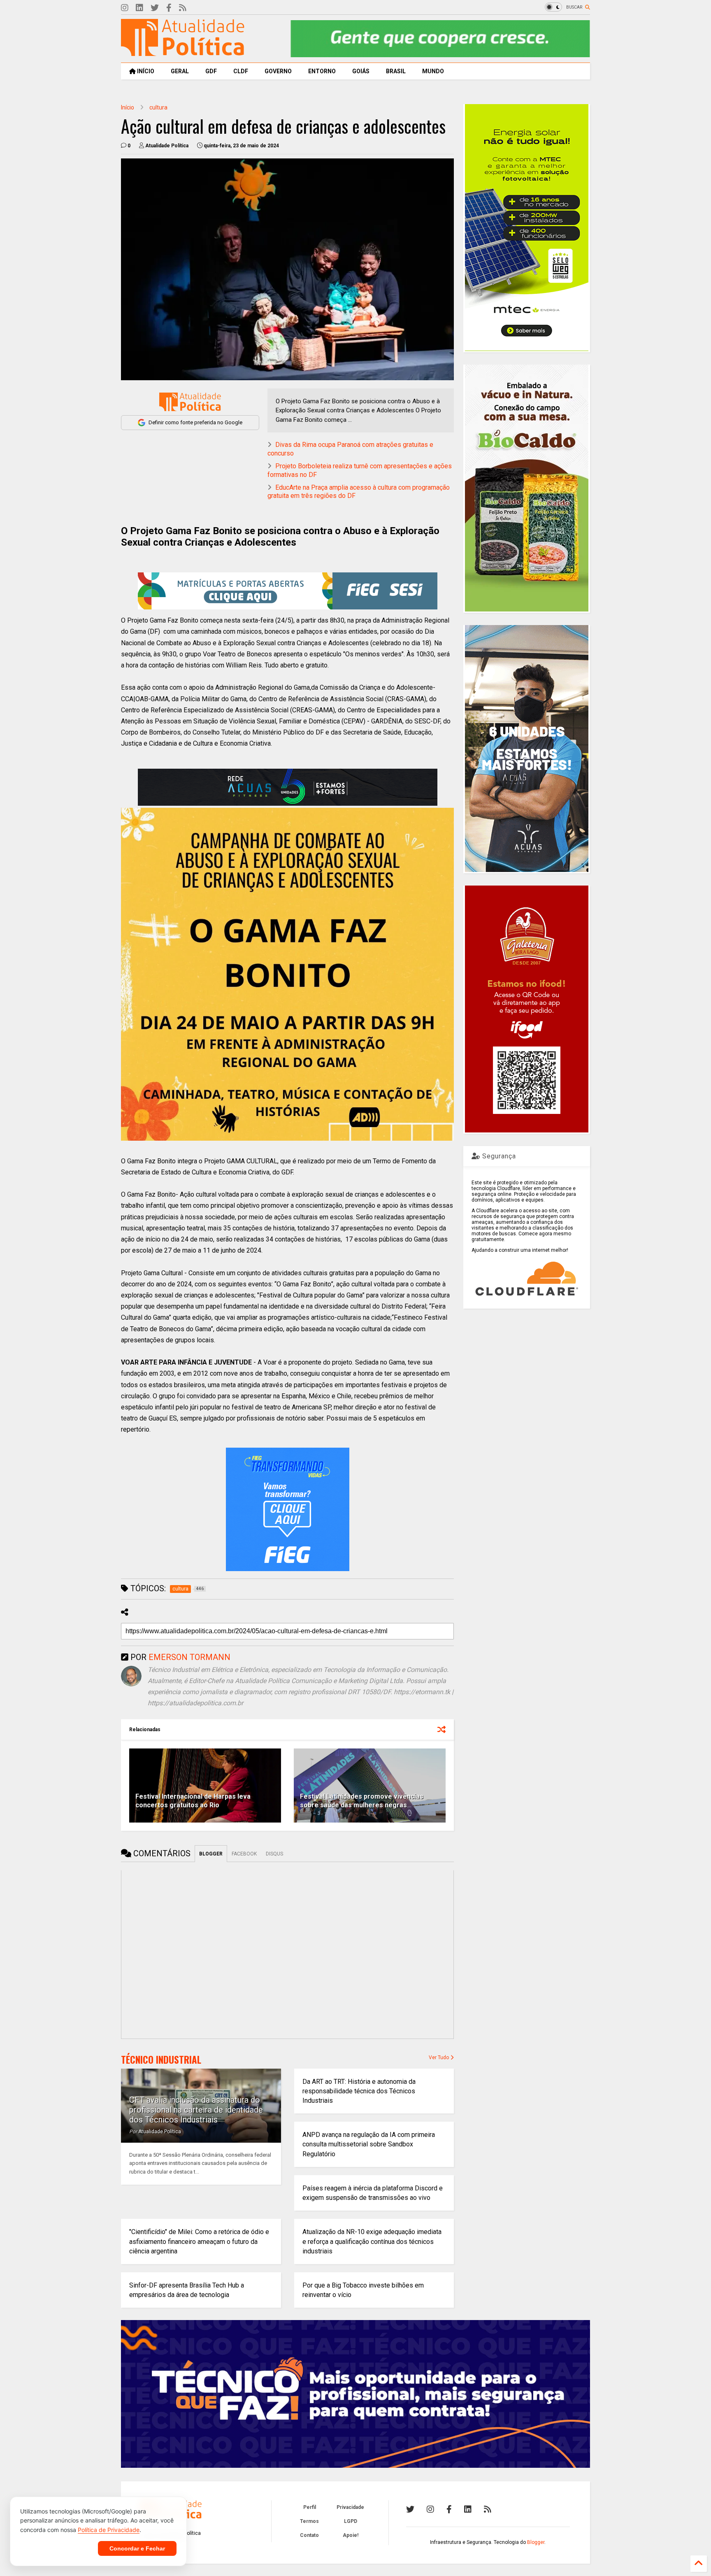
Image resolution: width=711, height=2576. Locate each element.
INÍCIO (145, 71)
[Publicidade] (288, 787)
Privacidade (350, 2507)
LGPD (351, 2521)
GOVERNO (278, 71)
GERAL (180, 71)
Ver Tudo (439, 2058)
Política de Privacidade (109, 2530)
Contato (309, 2535)
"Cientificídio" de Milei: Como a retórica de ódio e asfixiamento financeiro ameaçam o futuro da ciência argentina (199, 2241)
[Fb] (169, 8)
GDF (211, 71)
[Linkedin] (139, 8)
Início (128, 107)
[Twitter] (155, 8)
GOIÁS (361, 71)
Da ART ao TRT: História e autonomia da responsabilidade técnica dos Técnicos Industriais (359, 2091)
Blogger (536, 2542)
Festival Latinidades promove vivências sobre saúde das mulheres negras (362, 1801)
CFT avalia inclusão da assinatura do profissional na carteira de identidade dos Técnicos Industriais (196, 2110)
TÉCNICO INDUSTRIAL (161, 2060)
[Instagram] (125, 8)
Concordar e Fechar (137, 2548)
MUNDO (433, 71)
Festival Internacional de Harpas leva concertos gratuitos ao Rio (193, 1801)
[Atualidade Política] (183, 52)
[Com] (488, 2509)
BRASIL (396, 71)
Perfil (310, 2507)
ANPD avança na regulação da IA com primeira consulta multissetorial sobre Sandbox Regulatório (369, 2144)
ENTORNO (322, 71)
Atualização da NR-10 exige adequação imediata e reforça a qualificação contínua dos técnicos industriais (372, 2241)
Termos (309, 2521)
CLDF (241, 71)
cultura (158, 107)
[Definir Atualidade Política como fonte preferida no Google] (190, 402)
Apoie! (351, 2535)
